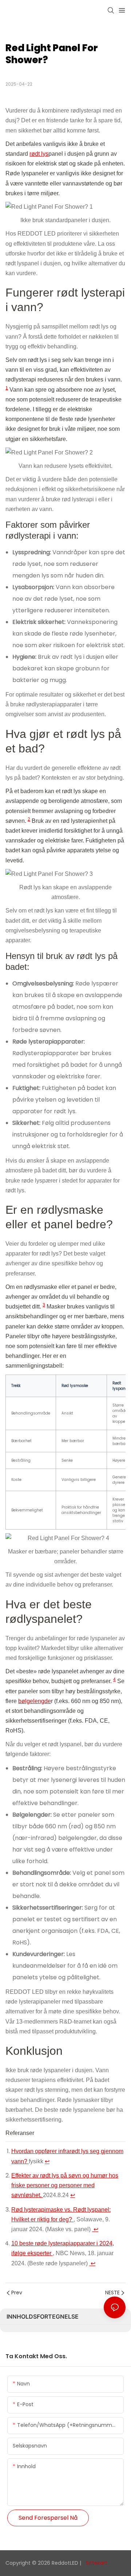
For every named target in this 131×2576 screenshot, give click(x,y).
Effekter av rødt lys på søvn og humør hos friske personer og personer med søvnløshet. (65, 2185)
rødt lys (39, 154)
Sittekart (96, 2563)
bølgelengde (35, 1701)
